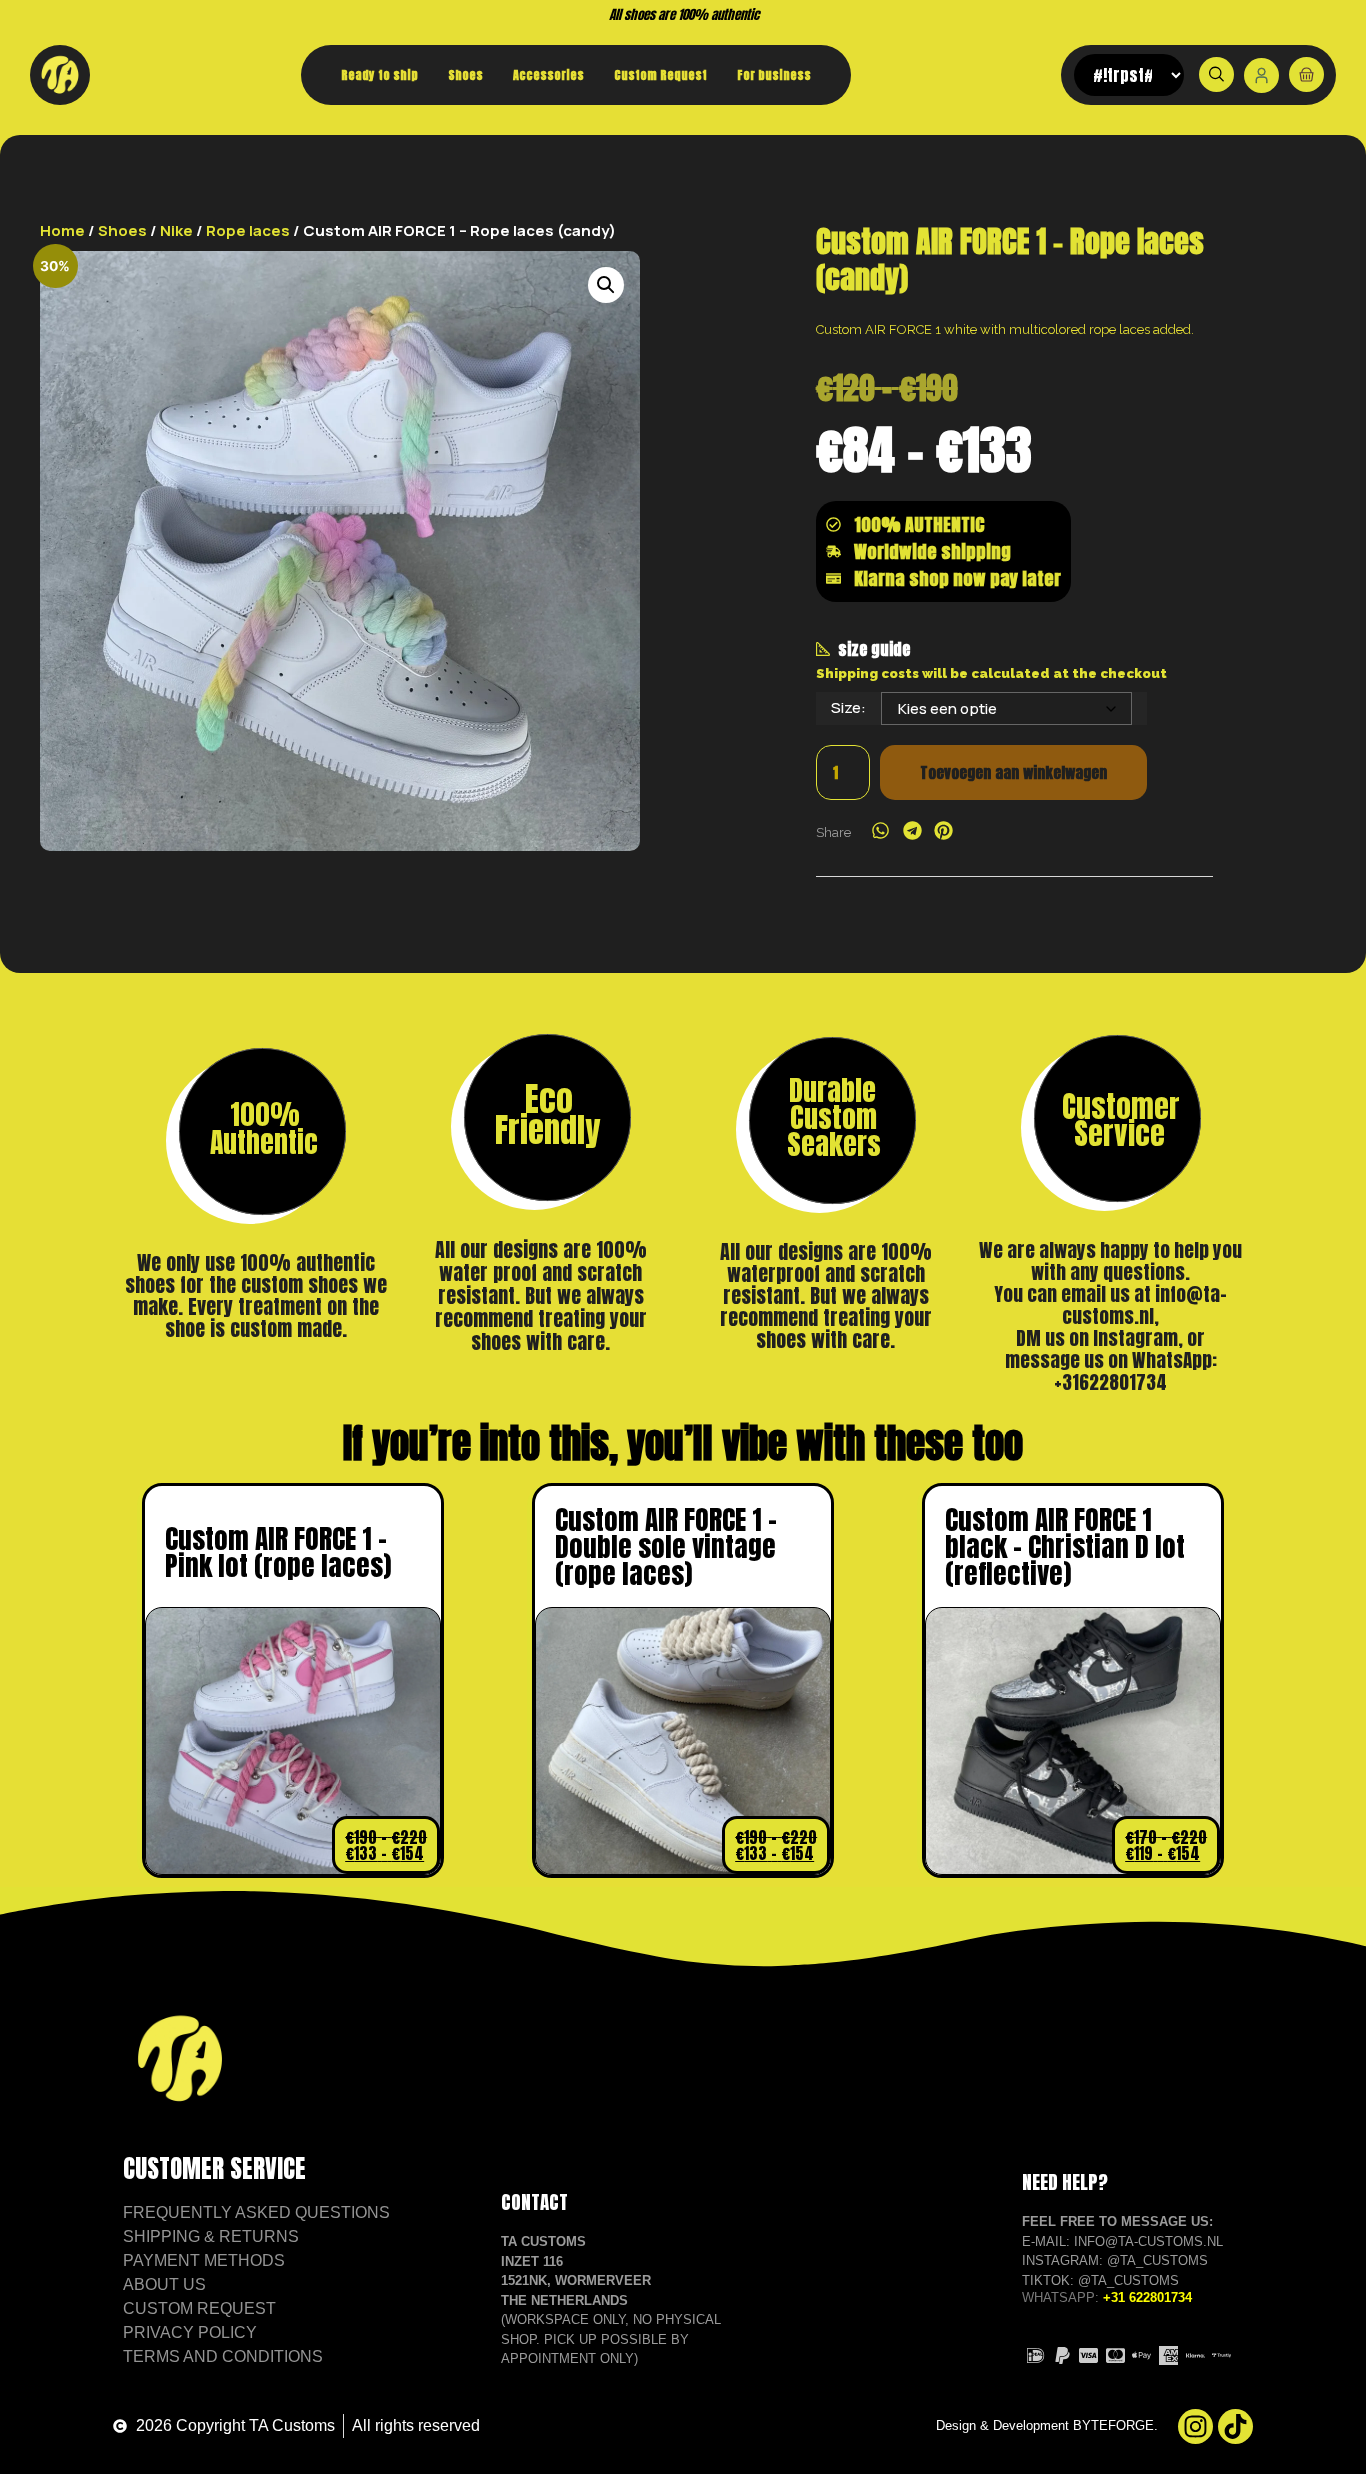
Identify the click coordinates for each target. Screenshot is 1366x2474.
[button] (606, 285)
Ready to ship (379, 75)
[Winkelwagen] (1306, 74)
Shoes (465, 75)
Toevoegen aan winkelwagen (1013, 772)
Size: (848, 707)
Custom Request (660, 75)
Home (62, 230)
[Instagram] (1195, 2426)
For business (774, 75)
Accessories (548, 75)
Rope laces (248, 230)
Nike (176, 230)
